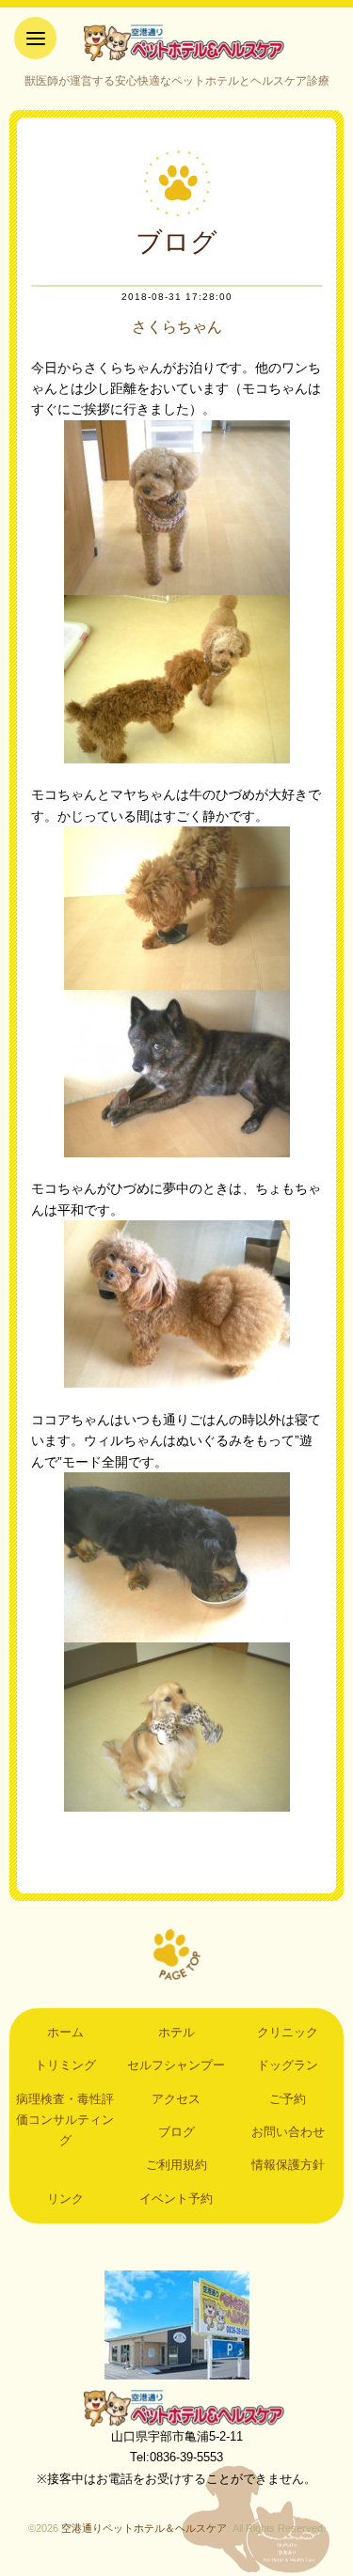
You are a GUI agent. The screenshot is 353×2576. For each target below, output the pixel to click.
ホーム (65, 2032)
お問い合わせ (288, 2132)
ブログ (176, 2132)
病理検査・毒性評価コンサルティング (65, 2120)
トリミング (65, 2065)
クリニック (288, 2032)
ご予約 (288, 2099)
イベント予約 (176, 2199)
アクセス (176, 2099)
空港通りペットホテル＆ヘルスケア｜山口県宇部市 (177, 42)
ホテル (176, 2032)
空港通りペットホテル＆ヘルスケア (177, 2408)
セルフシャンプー (176, 2065)
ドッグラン (288, 2065)
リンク (65, 2199)
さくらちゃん (177, 327)
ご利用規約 (176, 2165)
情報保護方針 (288, 2165)
